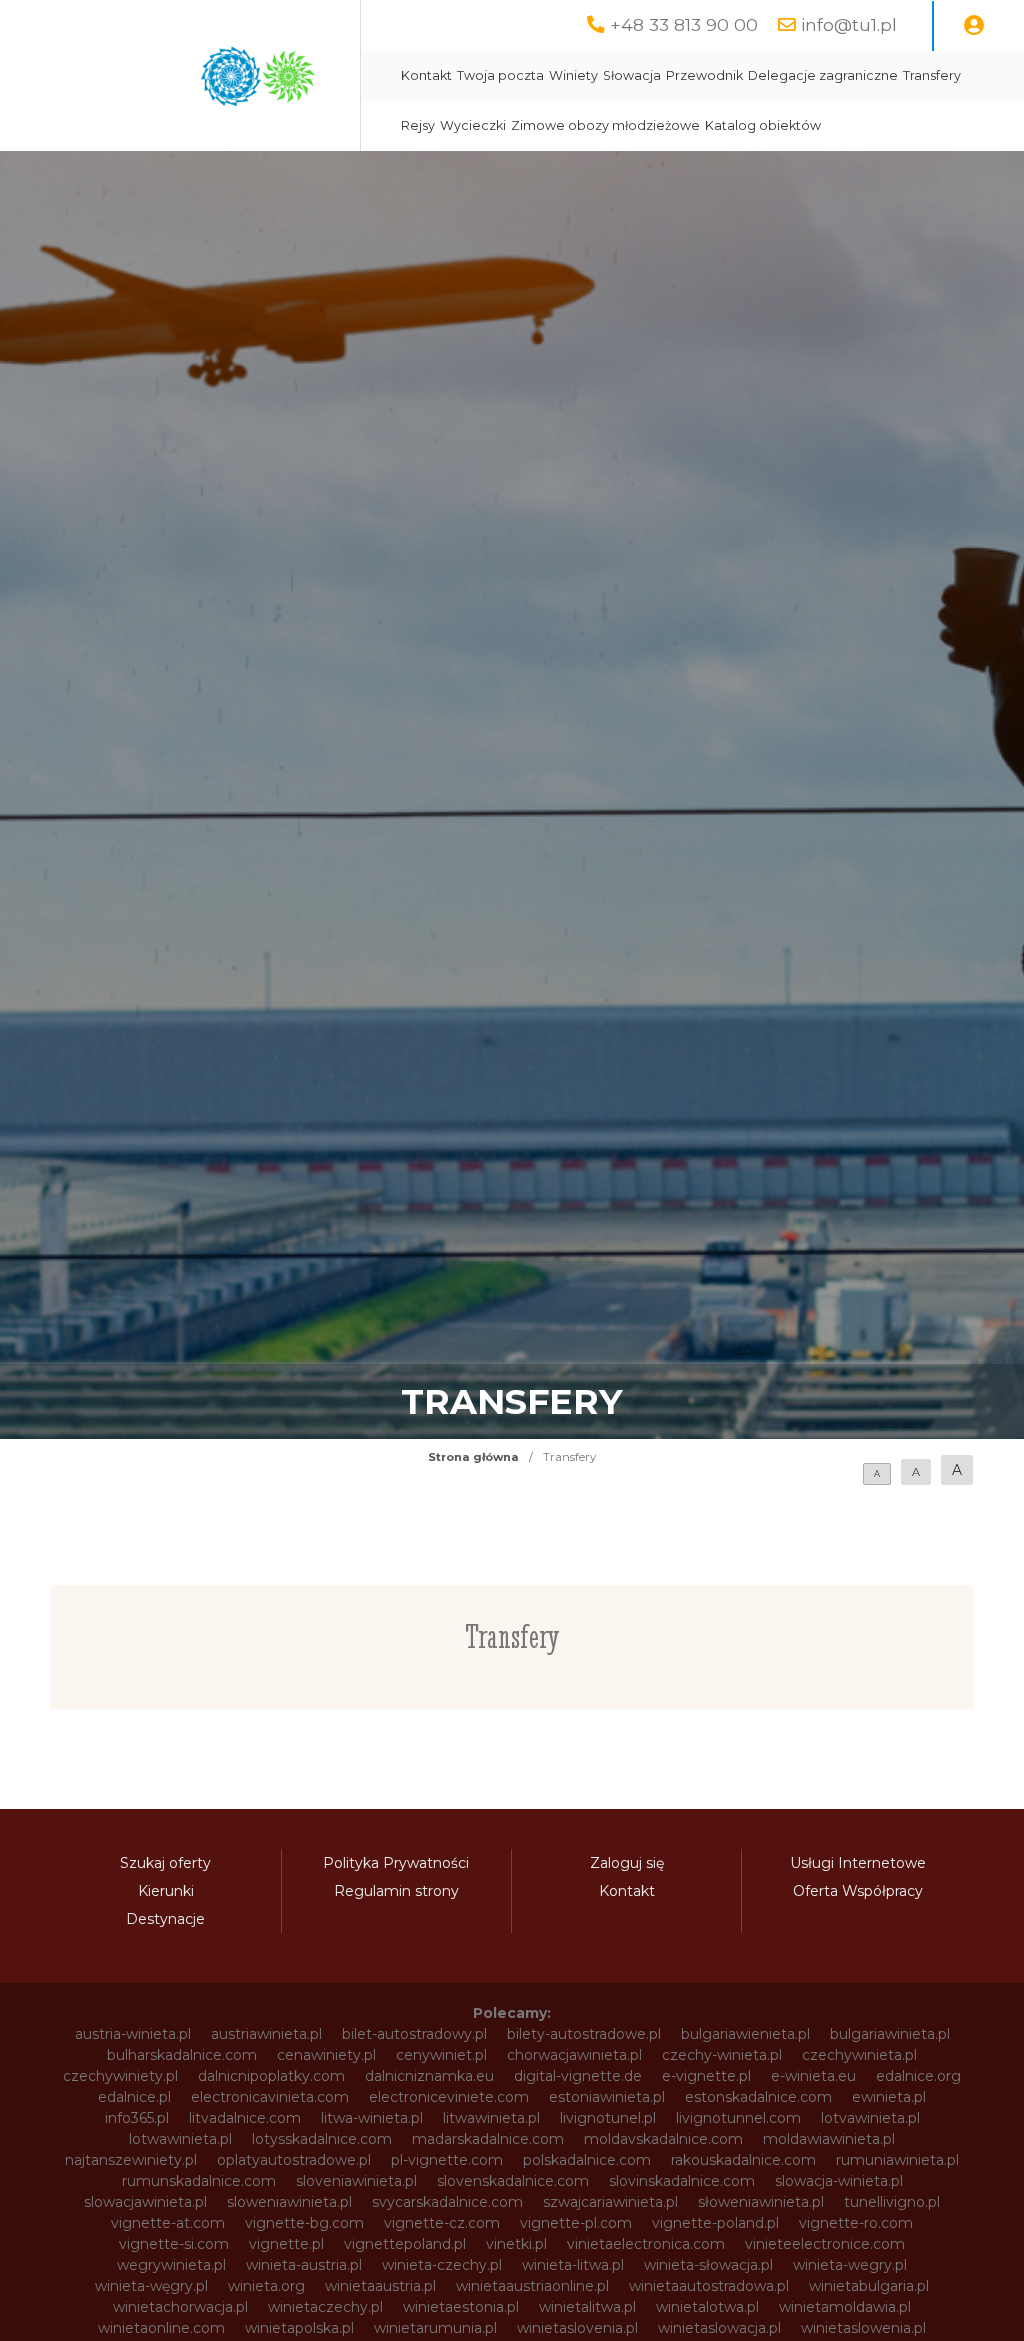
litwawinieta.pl (491, 2118)
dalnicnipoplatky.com (271, 2076)
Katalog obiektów (763, 125)
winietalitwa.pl (587, 2307)
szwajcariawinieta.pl (610, 2202)
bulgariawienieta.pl (745, 2034)
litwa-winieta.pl (372, 2118)
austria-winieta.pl (133, 2034)
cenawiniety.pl (326, 2055)
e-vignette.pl (706, 2076)
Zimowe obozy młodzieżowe (605, 125)
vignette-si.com (174, 2244)
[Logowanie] (974, 26)
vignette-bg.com (304, 2223)
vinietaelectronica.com (646, 2244)
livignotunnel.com (738, 2118)
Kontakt (426, 75)
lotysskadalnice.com (322, 2139)
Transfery (932, 75)
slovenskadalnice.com (513, 2181)
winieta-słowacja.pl (708, 2265)
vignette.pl (286, 2244)
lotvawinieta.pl (870, 2118)
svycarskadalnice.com (447, 2202)
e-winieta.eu (813, 2076)
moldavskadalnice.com (663, 2139)
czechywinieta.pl (859, 2055)
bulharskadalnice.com (182, 2055)
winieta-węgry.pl (151, 2286)
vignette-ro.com (856, 2223)
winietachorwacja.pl (180, 2307)
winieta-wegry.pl (850, 2265)
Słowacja (632, 75)
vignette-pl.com (576, 2223)
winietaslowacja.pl (719, 2328)
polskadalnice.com (587, 2160)
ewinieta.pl (889, 2097)
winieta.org (266, 2286)
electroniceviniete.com (449, 2097)
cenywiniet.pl (441, 2055)
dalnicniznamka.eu (429, 2076)
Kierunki (166, 1891)
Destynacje (165, 1919)
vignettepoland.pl (405, 2244)
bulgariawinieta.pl (890, 2034)
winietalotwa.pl (707, 2307)
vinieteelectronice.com (825, 2244)
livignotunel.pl (608, 2118)
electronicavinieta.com (270, 2097)
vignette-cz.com (442, 2223)
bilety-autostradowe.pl (584, 2034)
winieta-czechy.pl (442, 2265)
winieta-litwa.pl (573, 2265)
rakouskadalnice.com (743, 2160)
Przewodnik (704, 75)
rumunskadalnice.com (199, 2181)
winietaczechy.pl (325, 2307)
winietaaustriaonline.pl (532, 2286)
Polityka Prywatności (396, 1863)
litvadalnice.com (245, 2118)
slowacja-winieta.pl (839, 2181)
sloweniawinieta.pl (289, 2202)
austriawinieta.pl (266, 2034)
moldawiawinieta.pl (829, 2139)
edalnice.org (918, 2076)
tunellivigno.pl (892, 2202)
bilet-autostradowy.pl (414, 2034)
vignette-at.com (168, 2223)
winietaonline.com (161, 2328)
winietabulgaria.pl (869, 2286)
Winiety (573, 75)
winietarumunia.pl (435, 2328)
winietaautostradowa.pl (709, 2286)
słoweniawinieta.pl (761, 2202)
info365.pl (137, 2118)
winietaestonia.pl (461, 2307)
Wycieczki (473, 125)
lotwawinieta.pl (180, 2139)
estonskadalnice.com (758, 2097)
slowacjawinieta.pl (145, 2202)
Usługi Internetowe (858, 1863)
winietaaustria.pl (380, 2286)
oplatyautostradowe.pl (294, 2160)
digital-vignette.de (578, 2076)
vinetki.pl (516, 2244)
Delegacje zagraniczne (823, 75)
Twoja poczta (500, 75)
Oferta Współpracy (858, 1891)
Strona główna (473, 1457)
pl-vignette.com (447, 2160)
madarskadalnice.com (488, 2139)
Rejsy (418, 125)
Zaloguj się (627, 1863)
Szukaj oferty (165, 1863)
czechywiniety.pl (120, 2076)
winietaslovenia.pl (577, 2328)
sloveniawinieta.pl (356, 2181)
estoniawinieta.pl (607, 2097)
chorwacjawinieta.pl (574, 2055)
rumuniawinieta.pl (897, 2160)
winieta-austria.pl (304, 2265)
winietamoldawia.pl (845, 2307)
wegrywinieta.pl (171, 2265)
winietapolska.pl (299, 2328)
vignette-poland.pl (715, 2223)
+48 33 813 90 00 (684, 24)
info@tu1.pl (849, 24)
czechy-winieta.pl (722, 2055)
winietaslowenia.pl (863, 2328)
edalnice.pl (134, 2097)
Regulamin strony (396, 1891)
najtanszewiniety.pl (131, 2160)
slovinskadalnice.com (682, 2181)
